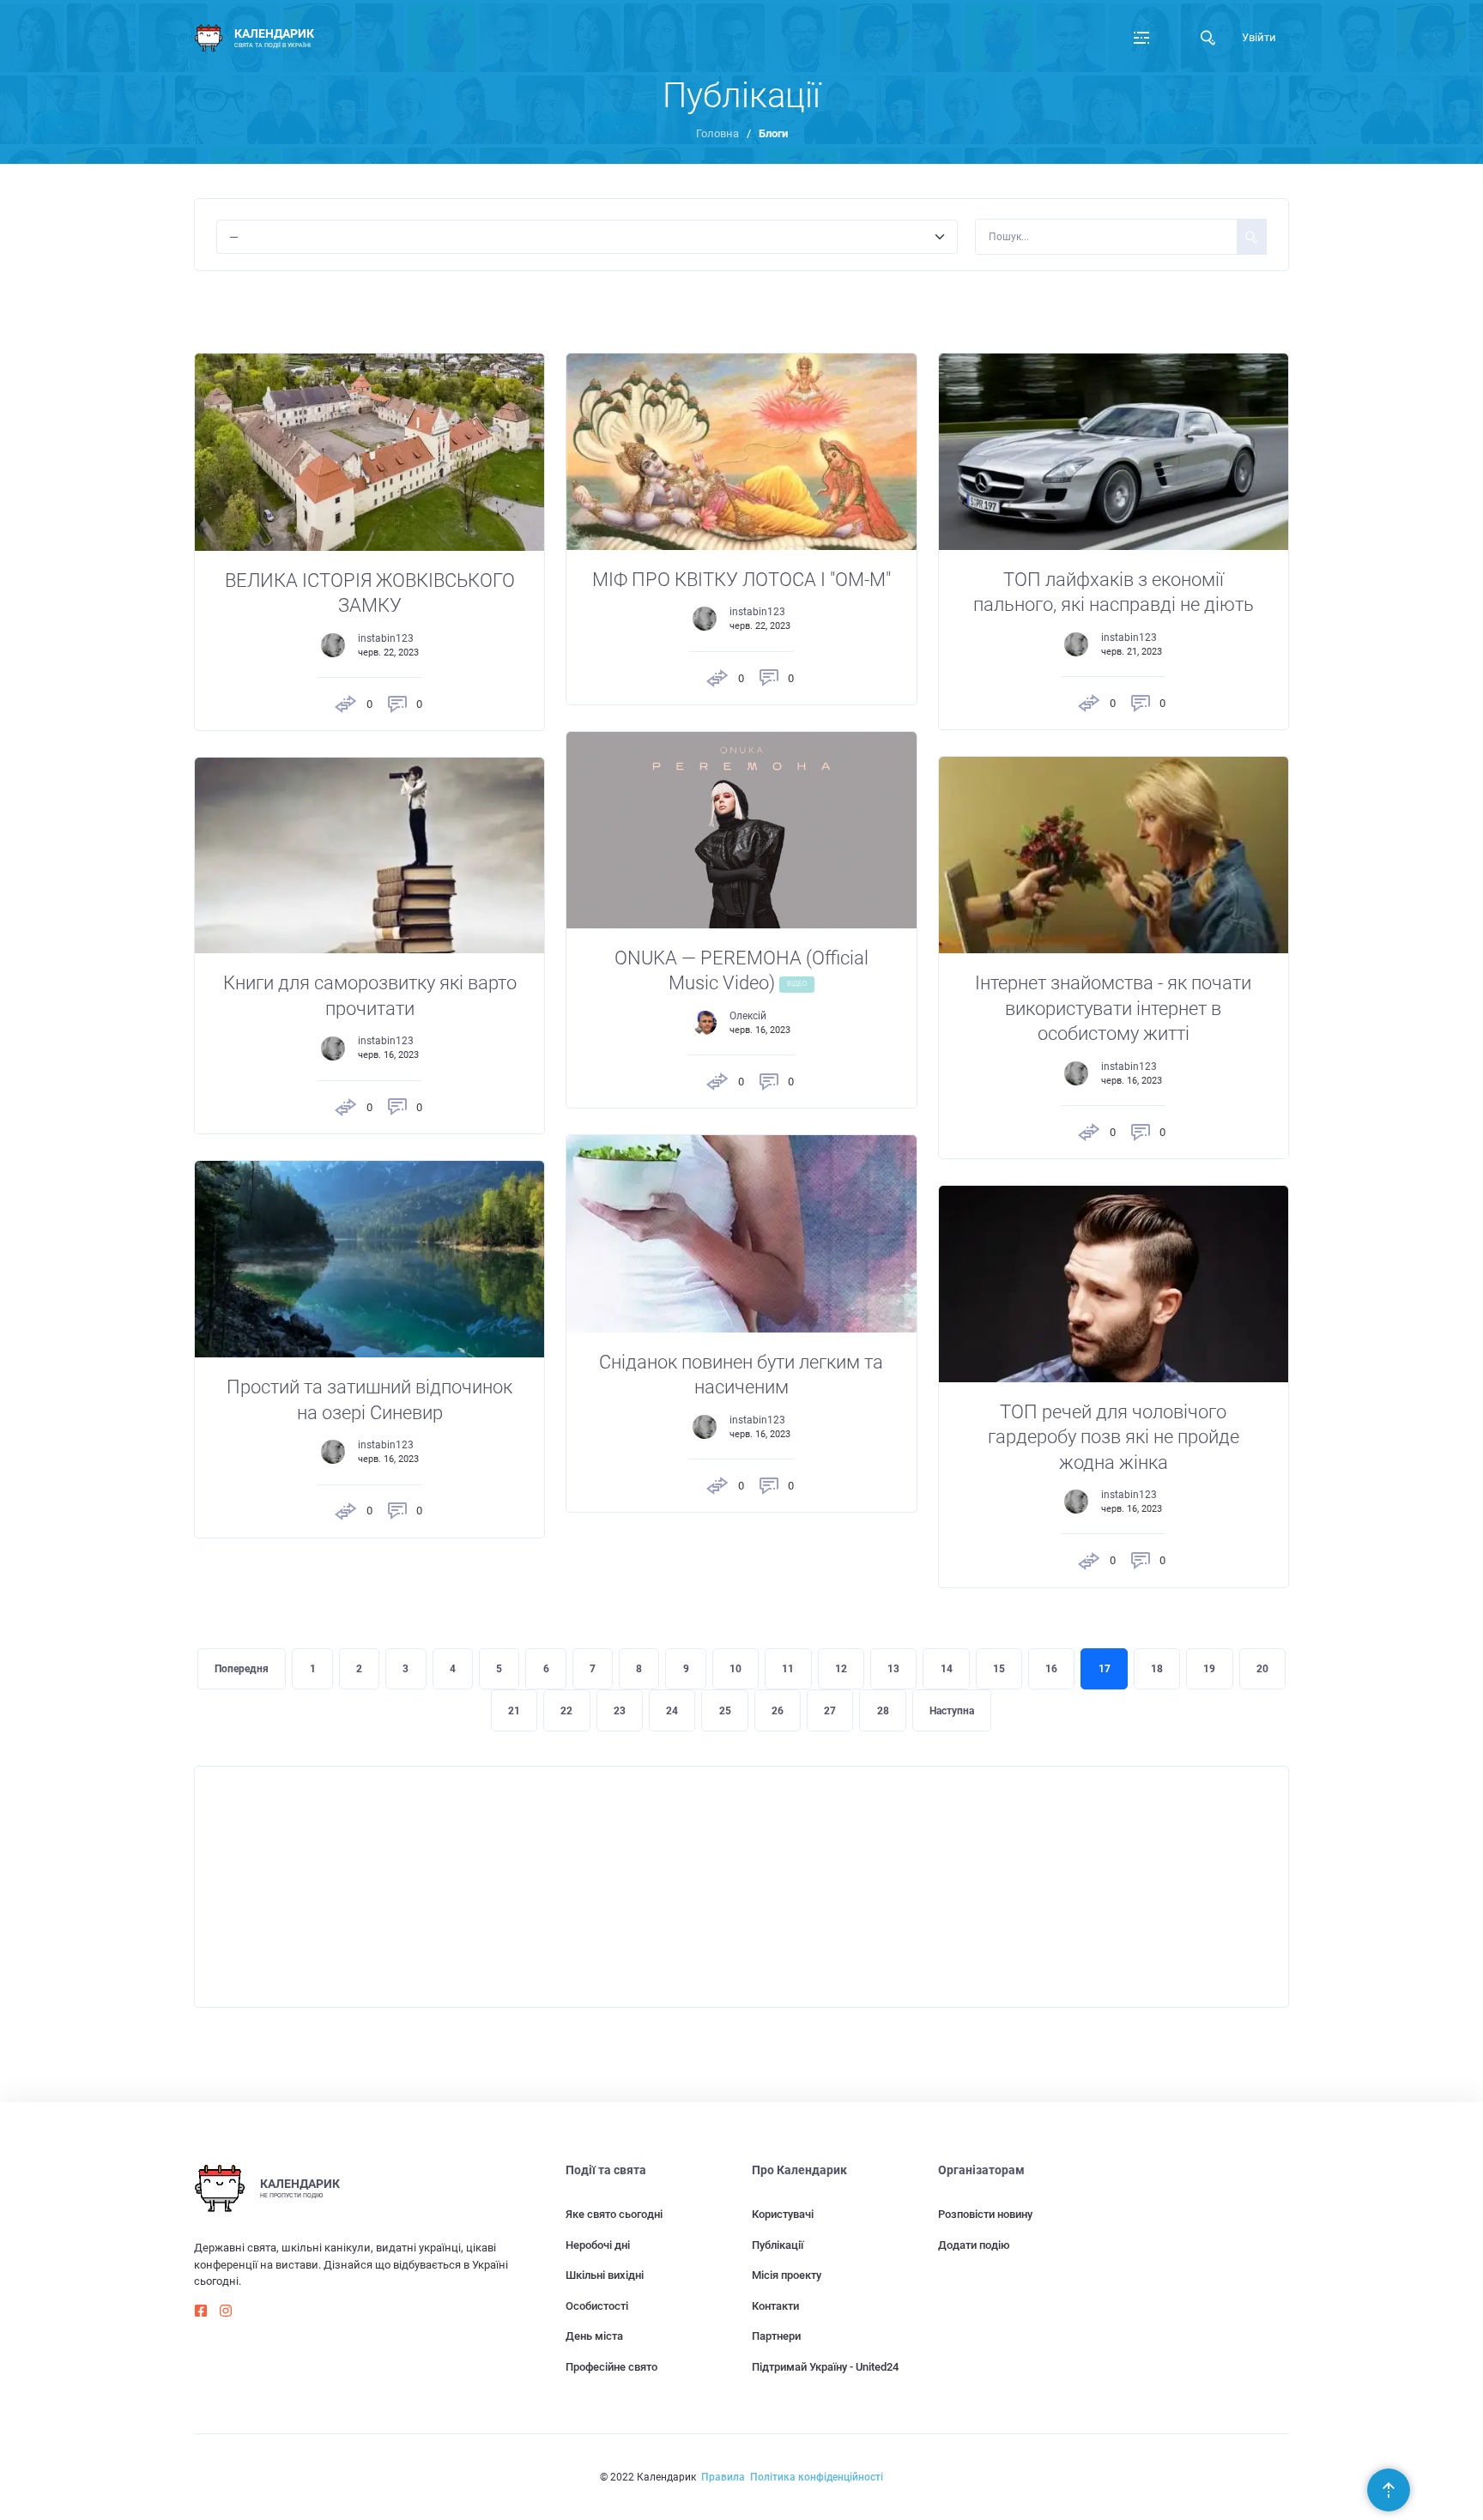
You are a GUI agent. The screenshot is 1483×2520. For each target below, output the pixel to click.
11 (788, 1669)
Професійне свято (611, 2367)
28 (883, 1711)
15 (999, 1669)
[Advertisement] (710, 1887)
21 (514, 1711)
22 (566, 1711)
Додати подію (974, 2245)
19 (1209, 1669)
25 (725, 1711)
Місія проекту (787, 2275)
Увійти (1259, 37)
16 (1051, 1669)
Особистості (597, 2306)
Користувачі (783, 2214)
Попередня (242, 1669)
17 (1105, 1669)
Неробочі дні (598, 2245)
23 (620, 1711)
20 (1262, 1669)
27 (830, 1711)
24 (672, 1711)
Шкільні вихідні (605, 2275)
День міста (594, 2336)
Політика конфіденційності (817, 2477)
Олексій (748, 1016)
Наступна (952, 1711)
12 (841, 1669)
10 (735, 1669)
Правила (723, 2477)
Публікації (778, 2245)
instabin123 (386, 638)
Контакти (775, 2306)
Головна (717, 133)
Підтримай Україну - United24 (825, 2367)
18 (1157, 1669)
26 (778, 1711)
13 (893, 1669)
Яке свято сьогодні (614, 2214)
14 (947, 1669)
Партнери (776, 2336)
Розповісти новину (985, 2214)
